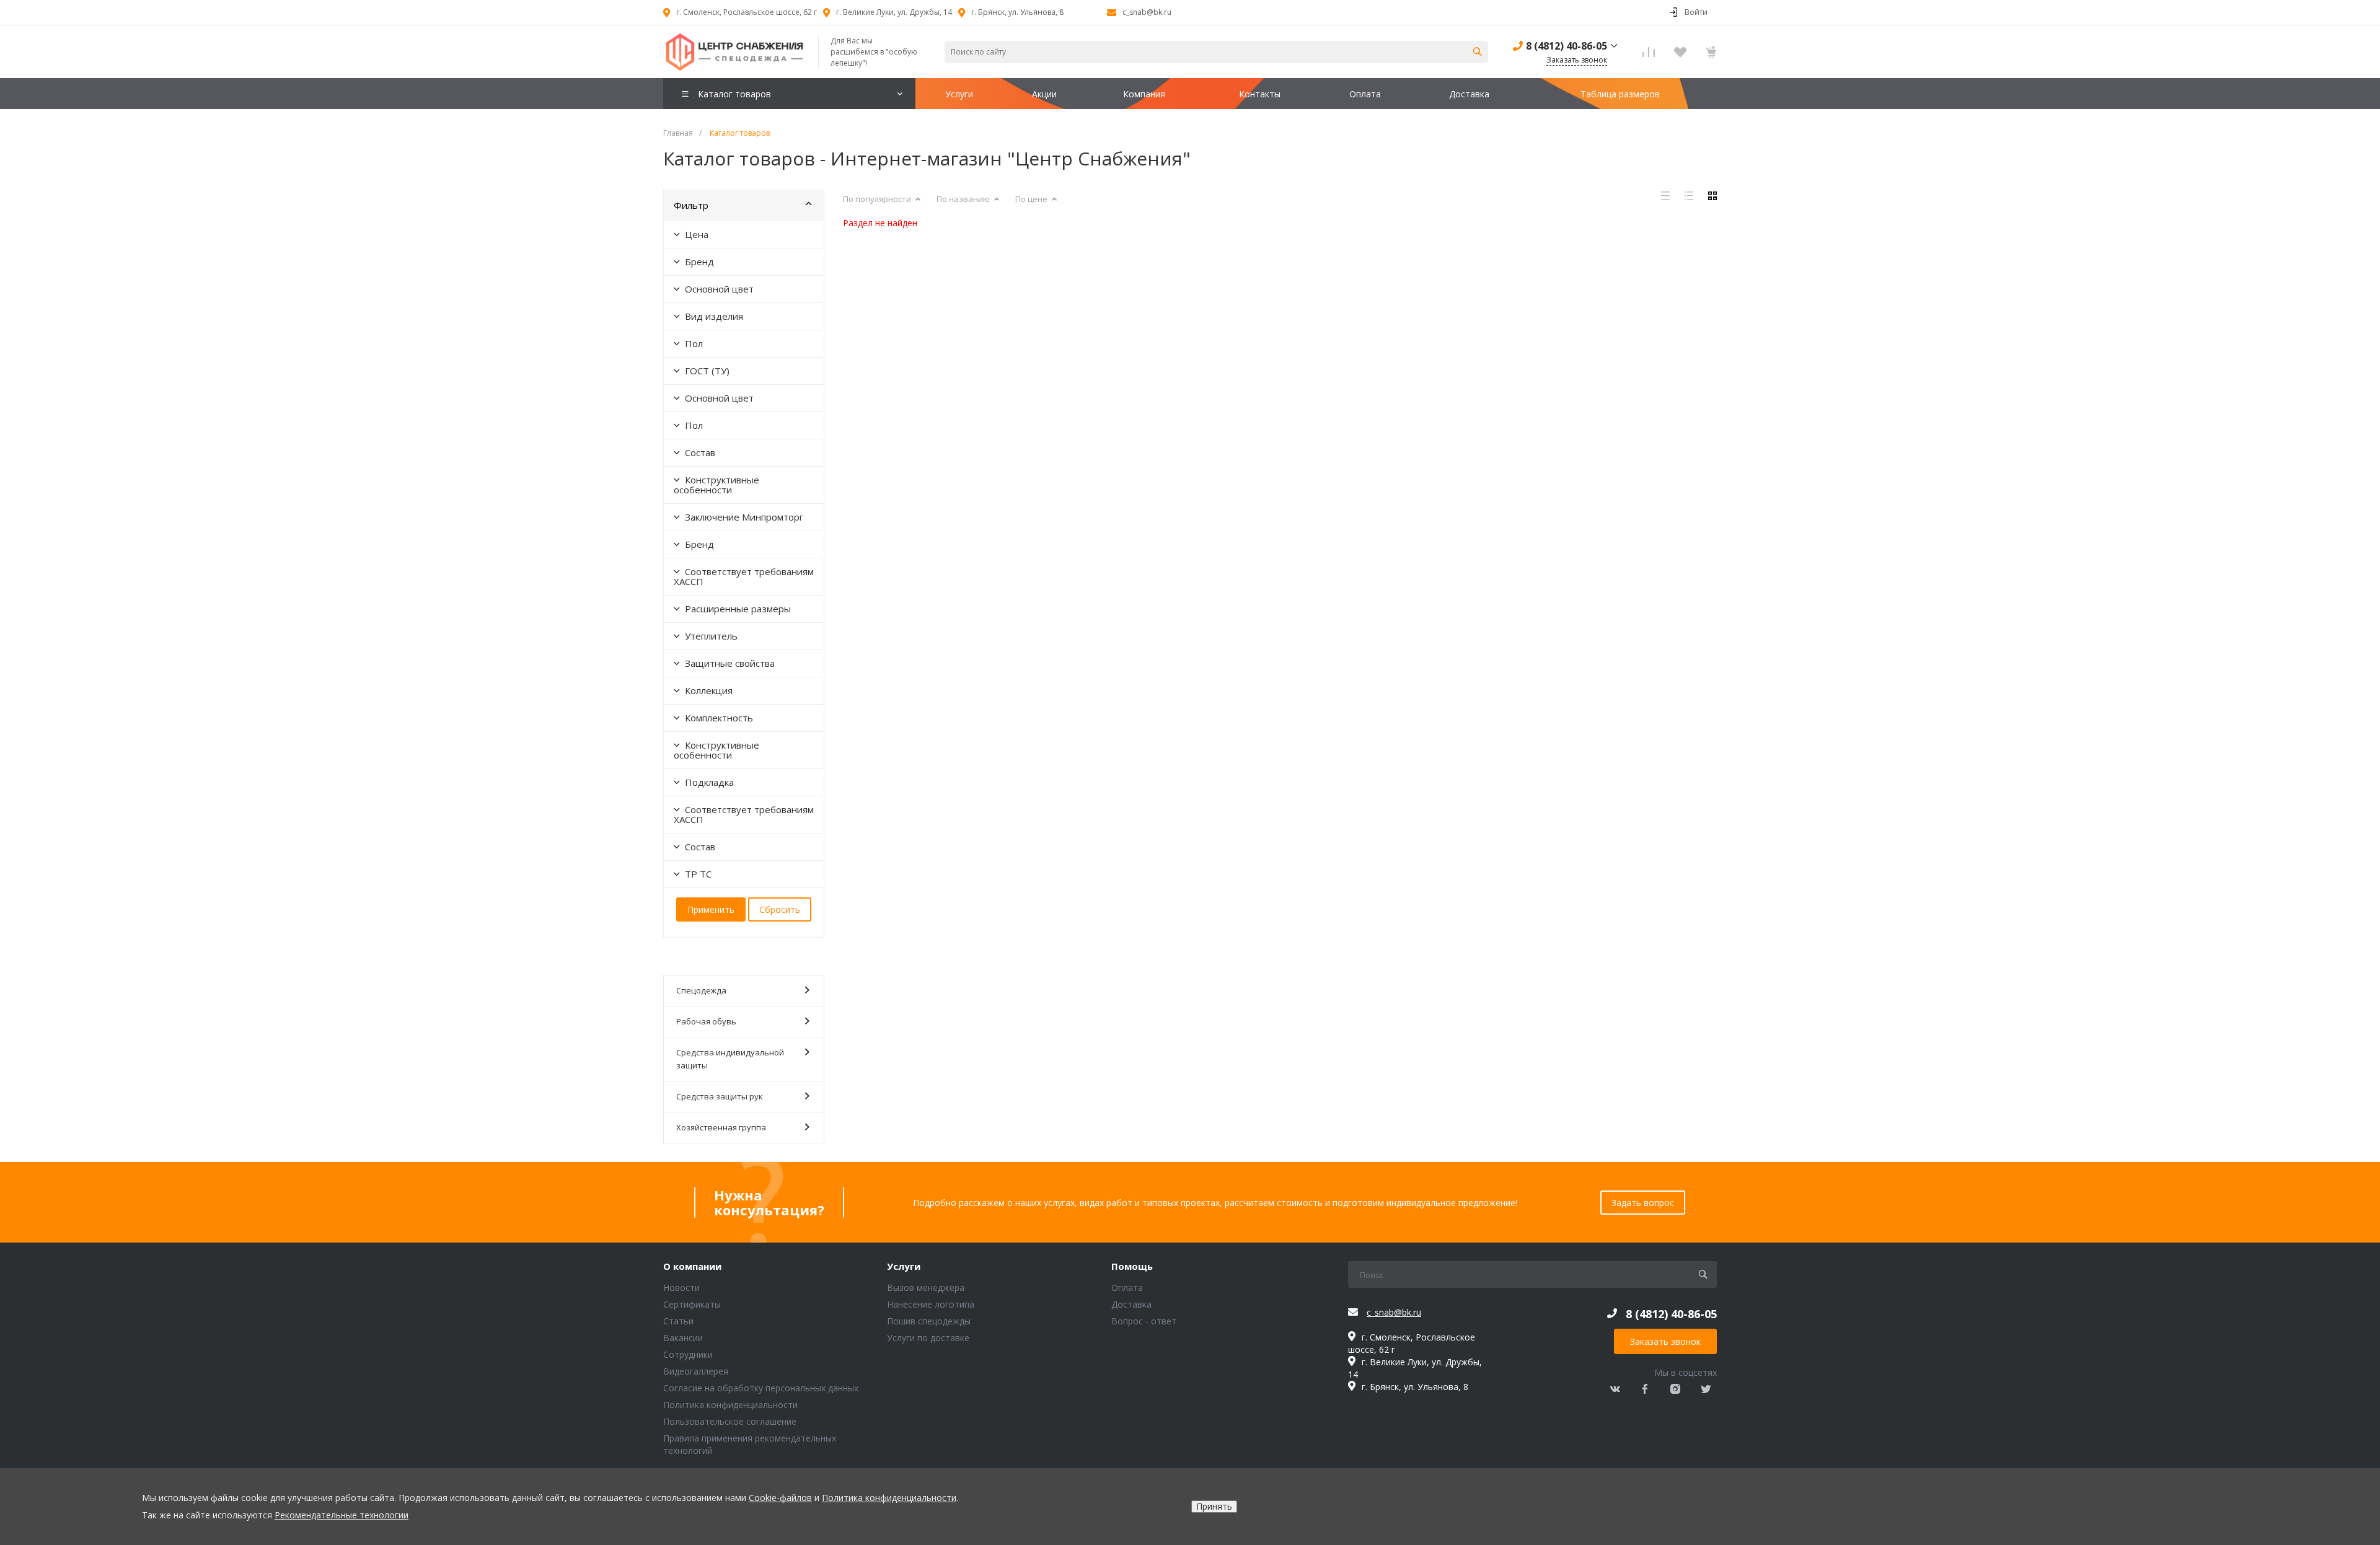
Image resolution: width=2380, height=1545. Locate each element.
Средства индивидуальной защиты (730, 1059)
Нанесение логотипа (931, 1304)
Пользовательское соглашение (730, 1421)
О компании (692, 1267)
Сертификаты (692, 1304)
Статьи (678, 1321)
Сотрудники (688, 1354)
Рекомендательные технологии (342, 1515)
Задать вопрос (1643, 1203)
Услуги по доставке (928, 1338)
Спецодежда (701, 990)
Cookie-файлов (780, 1498)
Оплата (1127, 1287)
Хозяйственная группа (721, 1127)
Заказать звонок (1665, 1341)
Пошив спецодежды (929, 1321)
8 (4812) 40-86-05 (1567, 46)
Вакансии (683, 1338)
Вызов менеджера (926, 1287)
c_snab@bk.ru (1147, 12)
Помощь (1132, 1267)
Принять (1214, 1506)
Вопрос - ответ (1144, 1321)
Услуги (904, 1267)
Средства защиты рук (720, 1096)
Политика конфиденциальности (730, 1405)
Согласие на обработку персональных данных (761, 1388)
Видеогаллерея (696, 1371)
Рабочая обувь (706, 1021)
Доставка (1131, 1304)
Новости (681, 1287)
